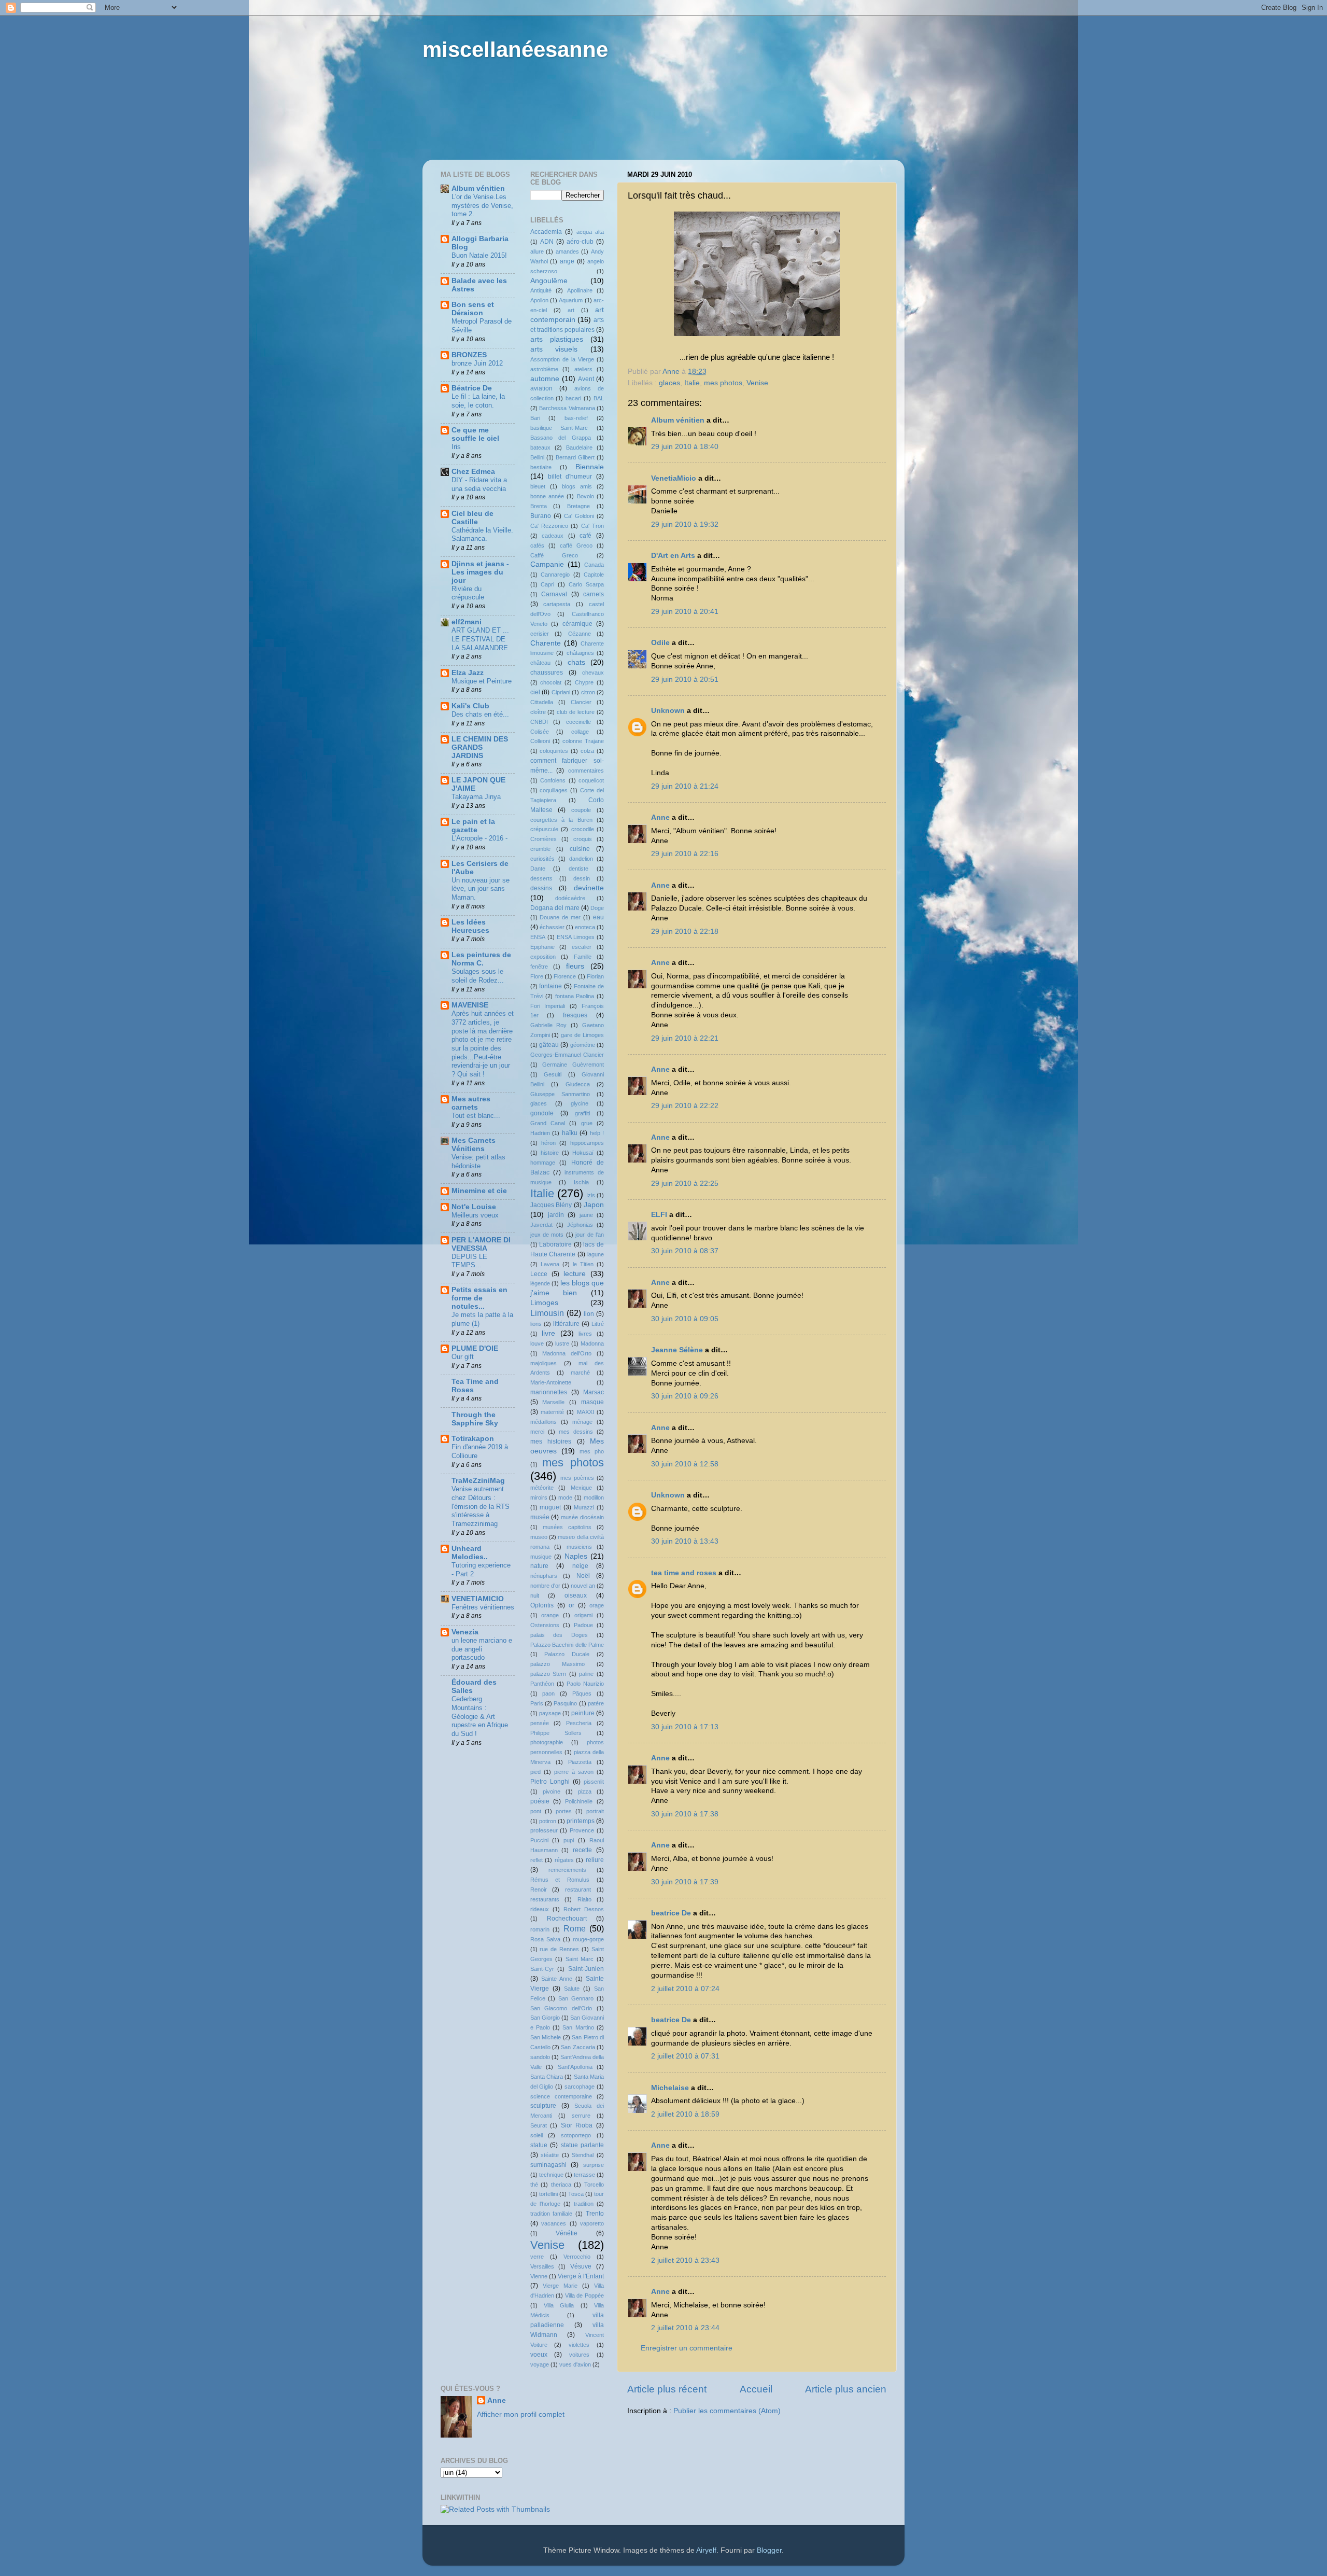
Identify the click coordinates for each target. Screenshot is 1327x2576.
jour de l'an (590, 1235)
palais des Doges (559, 1635)
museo (539, 1537)
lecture (575, 1274)
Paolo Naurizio (585, 1684)
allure (537, 251)
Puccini (539, 1840)
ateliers (583, 369)
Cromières (543, 839)
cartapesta (557, 604)
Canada (594, 565)
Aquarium (571, 300)
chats (576, 662)
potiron (548, 1821)
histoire (550, 1153)
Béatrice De (472, 388)
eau (598, 917)
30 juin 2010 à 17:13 (685, 1727)
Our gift (463, 1357)
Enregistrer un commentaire (687, 2348)
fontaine (550, 986)
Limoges (544, 1303)
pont (536, 1811)
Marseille (553, 1402)
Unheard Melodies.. (470, 1553)
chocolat (551, 682)
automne (545, 379)
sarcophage (580, 2087)
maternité (552, 1412)
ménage (582, 1422)
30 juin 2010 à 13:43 (685, 1541)
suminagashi (548, 2165)
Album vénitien (678, 420)
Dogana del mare (555, 908)
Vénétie (567, 2233)
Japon (594, 1205)
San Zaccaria (578, 2047)
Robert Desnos (584, 1909)
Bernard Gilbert (575, 457)
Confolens (553, 780)
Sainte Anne (557, 1979)
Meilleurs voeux (475, 1215)
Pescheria (579, 1723)
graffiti (582, 1113)
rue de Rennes (559, 1949)
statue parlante (583, 2145)
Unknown (668, 711)
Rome (575, 1928)
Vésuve (581, 2266)
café (585, 536)
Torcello (594, 2185)
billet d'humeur (570, 477)
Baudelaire (579, 447)
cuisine (580, 849)
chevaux (593, 673)
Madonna (592, 1343)
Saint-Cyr (542, 1969)
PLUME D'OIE (475, 1348)
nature (539, 1566)
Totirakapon (473, 1439)
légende (540, 1283)
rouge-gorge (588, 1939)
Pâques (582, 1693)
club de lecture (576, 712)
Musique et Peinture (482, 681)
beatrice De (671, 1913)
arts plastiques (557, 339)
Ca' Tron (592, 526)
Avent (586, 379)
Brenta (539, 506)
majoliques (543, 1363)
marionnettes (549, 1392)
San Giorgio (545, 2018)
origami (583, 1615)
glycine (580, 1103)
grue (587, 1123)
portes (564, 1811)
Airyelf (706, 2550)
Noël (583, 1576)
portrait (595, 1811)
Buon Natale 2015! (479, 255)
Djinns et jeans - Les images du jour (480, 572)
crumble (540, 849)
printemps (581, 1821)
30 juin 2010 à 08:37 (685, 1251)
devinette (589, 888)
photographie (547, 1742)
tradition (584, 2204)
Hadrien (540, 1133)
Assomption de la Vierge (562, 359)
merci (537, 1432)
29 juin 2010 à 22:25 (685, 1184)
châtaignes (580, 653)
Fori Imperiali (548, 1006)
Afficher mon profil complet (521, 2414)
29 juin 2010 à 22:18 (685, 932)
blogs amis (577, 486)
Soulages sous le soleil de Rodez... (478, 976)
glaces (669, 383)
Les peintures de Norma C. (481, 959)
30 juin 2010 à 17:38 (685, 1814)
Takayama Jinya (476, 797)
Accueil (756, 2389)
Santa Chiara (547, 2077)
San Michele (546, 2037)
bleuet (538, 486)
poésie (540, 1801)
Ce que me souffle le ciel (475, 434)
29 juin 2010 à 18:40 (685, 447)
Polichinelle (579, 1801)
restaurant (578, 1889)
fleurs (575, 966)
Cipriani (561, 692)
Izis (591, 1195)
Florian (595, 976)
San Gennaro (576, 1998)
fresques (575, 1015)
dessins (541, 888)
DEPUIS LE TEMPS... (469, 1261)
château (540, 663)
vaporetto (592, 2223)
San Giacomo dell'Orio (561, 2008)
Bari (535, 418)
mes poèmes (577, 1478)
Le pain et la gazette (473, 826)
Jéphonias (580, 1225)
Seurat (539, 2125)
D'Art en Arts (674, 556)
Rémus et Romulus (560, 1880)
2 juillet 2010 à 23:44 (685, 2328)
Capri (547, 584)
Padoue (583, 1625)
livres (585, 1334)
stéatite (550, 2155)
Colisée (540, 732)
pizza (585, 1791)
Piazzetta (580, 1762)
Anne (660, 817)
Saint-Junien (586, 1969)
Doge (597, 908)
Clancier (581, 702)
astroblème (544, 369)
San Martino (578, 2027)
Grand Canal (548, 1123)
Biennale (590, 467)
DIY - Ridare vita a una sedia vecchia (479, 484)
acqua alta (590, 232)
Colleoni (540, 741)
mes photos (723, 383)
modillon (594, 1497)
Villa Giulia (559, 2305)
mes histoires (551, 1441)
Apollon (539, 300)
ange (567, 261)
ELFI (659, 1215)
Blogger (769, 2550)
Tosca (576, 2194)
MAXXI (585, 1412)
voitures (579, 2355)
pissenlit (594, 1782)
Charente (546, 643)
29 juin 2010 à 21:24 (685, 786)
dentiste (578, 869)
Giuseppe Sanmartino (560, 1094)
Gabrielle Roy (549, 1025)
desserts (541, 878)
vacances (554, 2223)
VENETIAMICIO (478, 1599)
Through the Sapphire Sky (475, 1419)
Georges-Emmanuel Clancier (567, 1055)
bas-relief (576, 418)
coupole (581, 810)
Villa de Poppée (584, 2295)
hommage (543, 1163)
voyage (540, 2364)
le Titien (583, 1264)
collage (580, 732)
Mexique (581, 1488)
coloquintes (554, 751)
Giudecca (578, 1084)
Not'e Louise (474, 1207)
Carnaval (554, 594)
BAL (599, 398)
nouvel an (583, 1586)
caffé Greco (576, 545)
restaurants (545, 1899)
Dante (538, 869)
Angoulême (549, 281)
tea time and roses (684, 1573)
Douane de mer (560, 917)
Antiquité (541, 290)
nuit (535, 1595)
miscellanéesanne (515, 50)
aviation (541, 388)
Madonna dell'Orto (567, 1353)
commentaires (586, 771)
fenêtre (539, 967)
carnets (594, 594)
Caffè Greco (554, 555)
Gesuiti (553, 1074)
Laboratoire (555, 1244)
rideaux (540, 1909)
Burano (541, 516)
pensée (540, 1723)
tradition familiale (552, 2214)
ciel (535, 692)
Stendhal (583, 2155)
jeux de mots (547, 1235)
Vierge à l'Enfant (581, 2276)
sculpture (543, 2106)
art (571, 310)
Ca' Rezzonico (549, 526)
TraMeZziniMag (478, 1481)
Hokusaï (583, 1153)
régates (564, 1860)
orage (597, 1605)
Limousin (547, 1313)
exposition (543, 957)
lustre (562, 1343)
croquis (583, 839)
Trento (595, 2214)
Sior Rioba (577, 2125)
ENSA (538, 937)
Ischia (581, 1182)
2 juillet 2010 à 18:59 (685, 2114)
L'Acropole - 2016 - (479, 838)
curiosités (542, 859)
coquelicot (591, 780)
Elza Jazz (468, 673)
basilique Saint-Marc (559, 428)
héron (548, 1143)
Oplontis (542, 1605)
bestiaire (541, 467)
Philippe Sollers (556, 1733)
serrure (581, 2116)
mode (565, 1497)
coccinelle (578, 722)
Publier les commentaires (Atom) (727, 2411)
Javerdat (541, 1225)
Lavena (550, 1264)
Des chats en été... (480, 714)
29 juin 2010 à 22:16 (685, 854)
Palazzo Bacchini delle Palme (567, 1645)
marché (580, 1373)
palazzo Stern (548, 1674)
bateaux (540, 447)
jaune (586, 1215)
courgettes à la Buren (561, 820)
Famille (583, 957)
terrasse (584, 2175)
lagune (596, 1254)
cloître (538, 712)
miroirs (539, 1497)
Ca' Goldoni (579, 516)
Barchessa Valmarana (567, 408)
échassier (552, 927)
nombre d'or (545, 1586)
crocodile (583, 829)
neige (580, 1566)
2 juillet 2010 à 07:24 (685, 1989)
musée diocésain (582, 1517)
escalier (582, 947)
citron (588, 692)
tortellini (548, 2194)
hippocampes (587, 1143)
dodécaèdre (570, 898)
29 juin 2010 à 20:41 (685, 612)
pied (535, 1772)
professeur (544, 1830)
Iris (456, 447)
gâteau (549, 1045)
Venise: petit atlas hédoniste (478, 1161)
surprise (594, 2165)
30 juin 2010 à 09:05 (685, 1319)
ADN (547, 242)
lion (589, 1314)
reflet (537, 1860)
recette (582, 1850)
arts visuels (554, 349)
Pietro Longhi (550, 1782)
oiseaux (576, 1595)
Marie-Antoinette (551, 1382)
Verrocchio (577, 2257)
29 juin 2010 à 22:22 (685, 1106)
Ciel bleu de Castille (472, 518)
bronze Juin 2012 (477, 363)
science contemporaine (561, 2096)
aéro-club (580, 242)
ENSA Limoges (576, 937)
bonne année (547, 496)
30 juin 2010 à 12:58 (685, 1464)
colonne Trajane (583, 741)
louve (537, 1343)
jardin (556, 1215)
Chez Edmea (473, 472)
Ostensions (545, 1625)
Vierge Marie (560, 2286)
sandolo (540, 2057)
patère (596, 1703)
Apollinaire (580, 290)
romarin (540, 1929)
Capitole (594, 575)
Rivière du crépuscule (468, 593)
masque (592, 1402)
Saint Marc (580, 1959)
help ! (597, 1133)
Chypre (584, 682)
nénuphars (544, 1576)
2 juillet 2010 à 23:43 (685, 2260)
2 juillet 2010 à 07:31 (685, 2056)
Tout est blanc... (476, 1116)
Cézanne (580, 634)
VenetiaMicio (674, 478)
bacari (573, 398)
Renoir (539, 1889)
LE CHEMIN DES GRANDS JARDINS (480, 747)
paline (586, 1674)
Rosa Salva (545, 1939)
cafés (537, 545)
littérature (566, 1324)
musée (540, 1517)
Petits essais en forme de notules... (479, 1298)
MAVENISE (470, 1005)
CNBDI (539, 722)
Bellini (537, 457)
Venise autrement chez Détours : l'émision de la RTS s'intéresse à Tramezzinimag (481, 1506)
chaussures (547, 673)
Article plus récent (667, 2389)
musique (541, 1557)
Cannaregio (555, 575)
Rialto (584, 1899)
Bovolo (585, 496)
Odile (660, 643)
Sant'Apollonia (575, 2067)
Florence (565, 976)
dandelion (581, 859)
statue (539, 2145)
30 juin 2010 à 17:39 (685, 1882)
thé (534, 2185)
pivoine (552, 1791)
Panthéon (542, 1684)
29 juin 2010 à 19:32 (685, 524)
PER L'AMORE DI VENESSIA (481, 1244)
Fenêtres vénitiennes (483, 1607)
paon (548, 1693)
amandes (567, 251)
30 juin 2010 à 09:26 (685, 1396)
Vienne (539, 2276)
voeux (539, 2355)
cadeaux (553, 536)
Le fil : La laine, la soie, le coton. (478, 401)
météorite (542, 1488)
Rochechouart (567, 1919)
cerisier (540, 634)
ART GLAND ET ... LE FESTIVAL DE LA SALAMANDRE (480, 639)
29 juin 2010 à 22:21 (685, 1038)
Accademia (546, 232)
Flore (537, 976)
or (571, 1605)
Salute (572, 1989)
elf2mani (467, 622)
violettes (579, 2345)
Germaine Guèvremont (573, 1065)
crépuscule (544, 829)
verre (537, 2257)
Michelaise (670, 2088)
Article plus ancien (846, 2389)
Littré (598, 1324)
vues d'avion (575, 2364)
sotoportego (576, 2135)
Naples (576, 1556)
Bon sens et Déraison (473, 309)
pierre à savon (574, 1772)
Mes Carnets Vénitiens (474, 1145)
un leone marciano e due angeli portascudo (482, 1649)
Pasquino (565, 1703)
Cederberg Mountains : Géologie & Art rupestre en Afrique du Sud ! (480, 1716)
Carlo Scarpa (586, 584)
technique (551, 2175)
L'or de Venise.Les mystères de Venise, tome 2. (482, 205)
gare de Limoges (582, 1035)
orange (550, 1615)
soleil (537, 2135)
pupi (569, 1840)
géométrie (583, 1045)
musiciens (579, 1547)
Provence (582, 1830)
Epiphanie (542, 947)
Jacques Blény (551, 1205)
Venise (757, 383)
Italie (692, 383)
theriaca (561, 2185)
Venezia (465, 1632)
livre (548, 1333)
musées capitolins (567, 1527)
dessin (582, 878)
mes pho (592, 1451)
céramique (577, 624)
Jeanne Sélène (677, 1350)
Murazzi (584, 1507)
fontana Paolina (575, 996)
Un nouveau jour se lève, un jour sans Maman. (481, 889)
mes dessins (576, 1432)
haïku (570, 1133)
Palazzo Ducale (567, 1654)
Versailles (542, 2266)
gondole (542, 1113)
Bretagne (578, 506)
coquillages (554, 790)
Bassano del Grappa (561, 438)
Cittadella (542, 702)
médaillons (543, 1422)
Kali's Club (470, 706)
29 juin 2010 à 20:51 (685, 680)
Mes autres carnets (471, 1103)
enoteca (585, 927)
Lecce (539, 1274)
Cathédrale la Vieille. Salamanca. (482, 535)
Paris (537, 1703)
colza (587, 751)
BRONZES (469, 355)
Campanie (547, 564)
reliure (595, 1860)
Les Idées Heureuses (470, 926)
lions (536, 1324)
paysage (550, 1713)
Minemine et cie (479, 1191)
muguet (550, 1507)
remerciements (567, 1870)
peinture (583, 1713)
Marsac (594, 1392)
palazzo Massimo (557, 1664)
